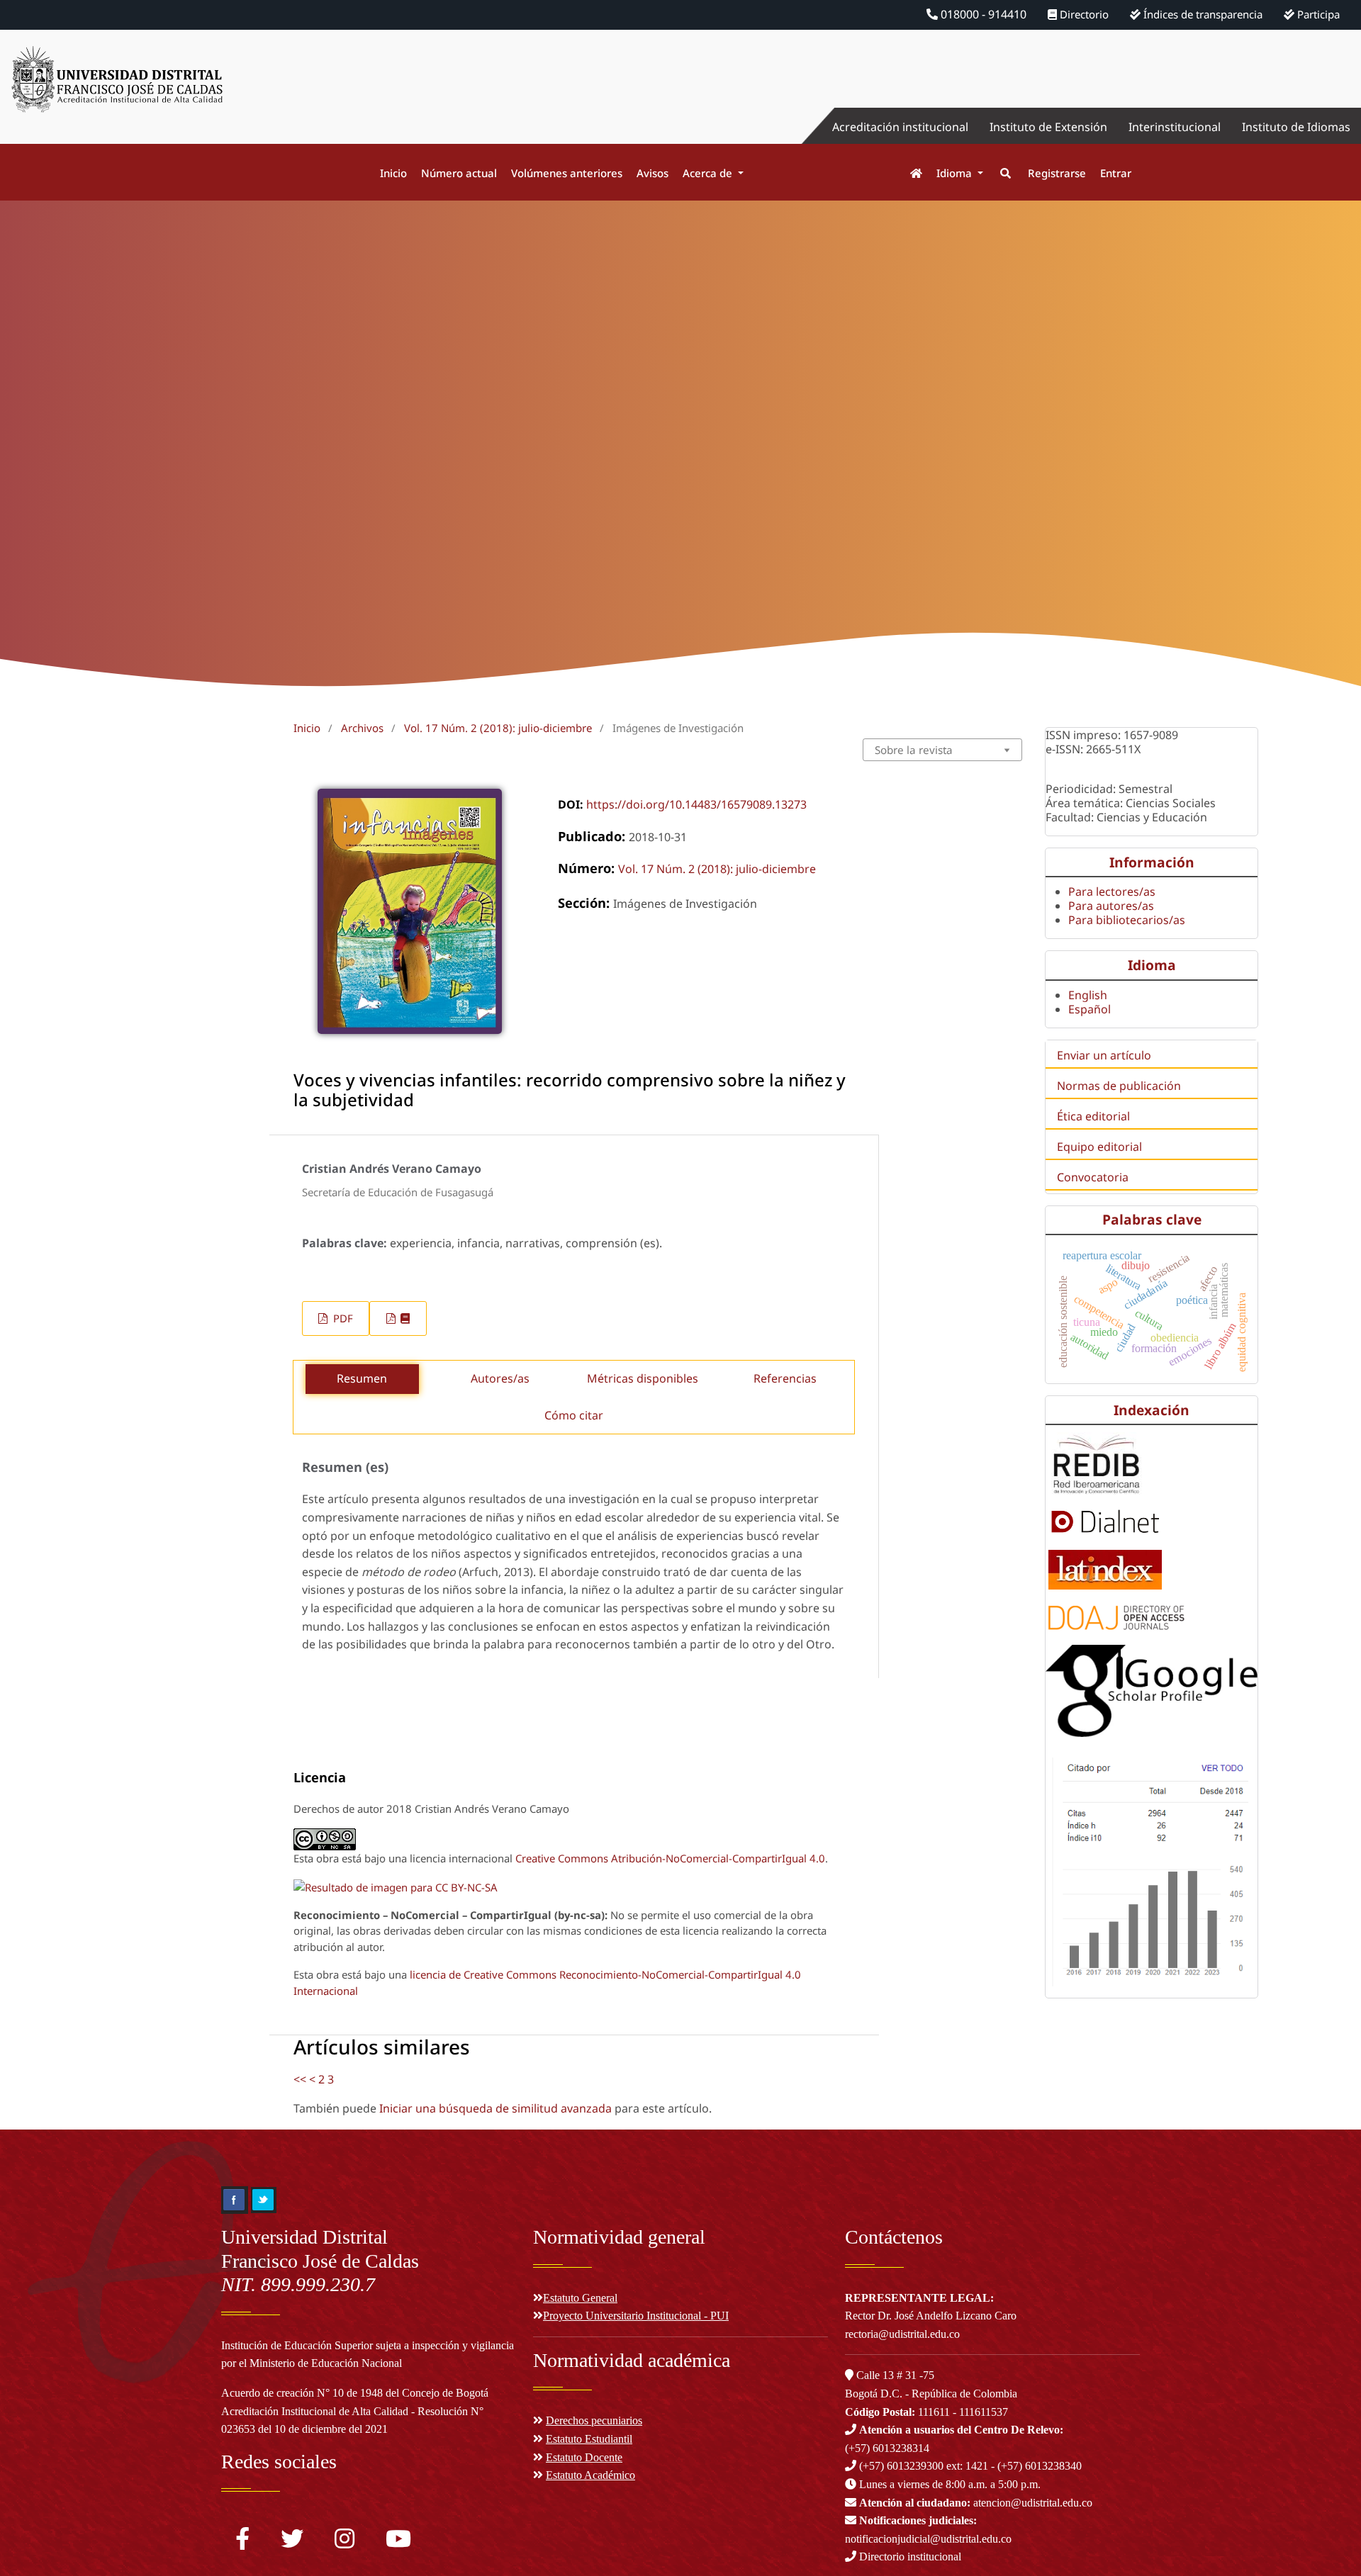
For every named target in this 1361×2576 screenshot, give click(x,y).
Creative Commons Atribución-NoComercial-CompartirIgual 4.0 (670, 1858)
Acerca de (709, 173)
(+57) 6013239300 (901, 2466)
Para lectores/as (1112, 892)
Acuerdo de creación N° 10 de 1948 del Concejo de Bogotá (355, 2393)
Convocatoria (1093, 1177)
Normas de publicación (1119, 1086)
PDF (342, 1318)
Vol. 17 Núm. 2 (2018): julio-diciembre (498, 728)
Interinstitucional (1175, 127)
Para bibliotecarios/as (1127, 920)
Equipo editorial (1099, 1147)
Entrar (1116, 173)
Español (1090, 1009)
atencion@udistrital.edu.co (976, 2503)
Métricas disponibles (643, 1378)
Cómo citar (574, 1415)
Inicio (393, 173)
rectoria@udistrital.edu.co (902, 2334)
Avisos (653, 173)
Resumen (362, 1378)
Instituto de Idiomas (1296, 127)
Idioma (956, 173)
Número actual (459, 173)
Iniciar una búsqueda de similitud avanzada (495, 2108)
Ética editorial (1093, 1116)
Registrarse (1057, 173)
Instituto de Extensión (1048, 127)
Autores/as (500, 1378)
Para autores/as (1111, 906)
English (1088, 995)
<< (300, 2079)
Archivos (362, 728)
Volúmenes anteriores (567, 173)
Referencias (785, 1378)
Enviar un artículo (1104, 1055)
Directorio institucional (909, 2557)
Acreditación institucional (900, 127)
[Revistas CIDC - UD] (909, 173)
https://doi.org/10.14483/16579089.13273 (696, 804)
